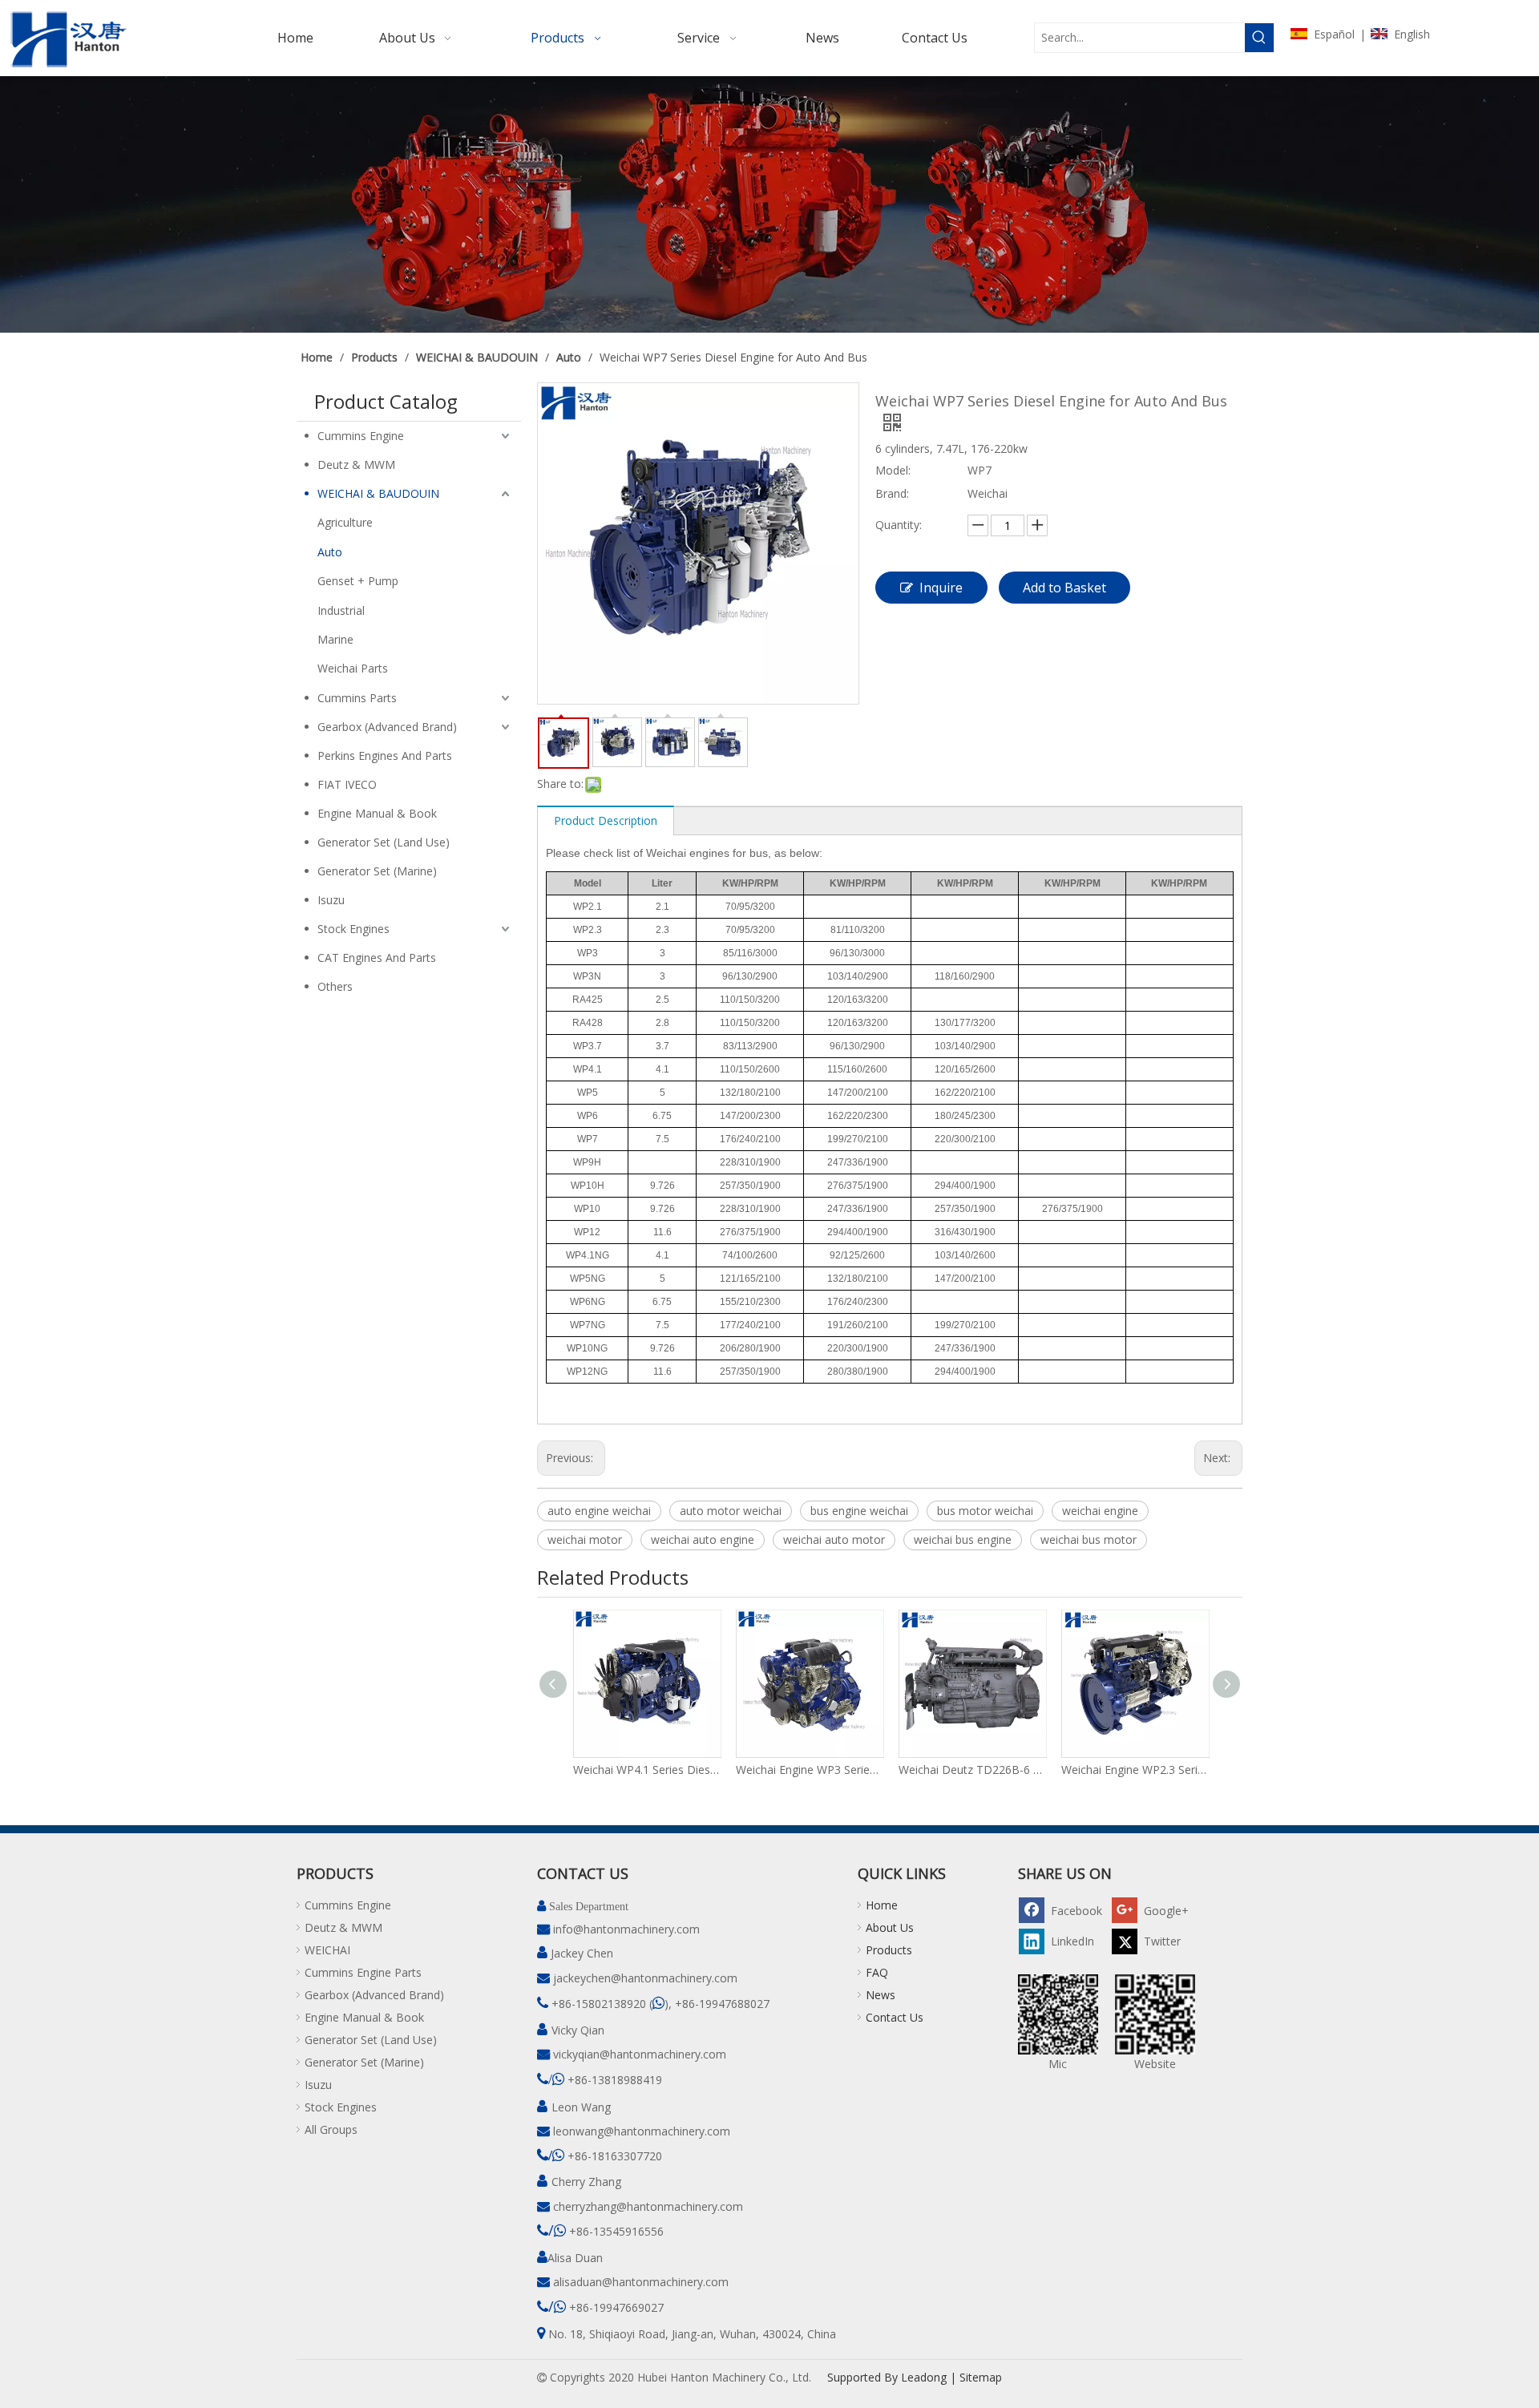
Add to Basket (1064, 588)
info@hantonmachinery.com (626, 1929)
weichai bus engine (963, 1539)
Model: (893, 470)
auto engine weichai (599, 1511)
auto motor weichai (731, 1511)
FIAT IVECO (347, 784)
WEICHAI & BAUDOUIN (378, 493)
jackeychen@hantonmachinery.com (645, 1978)
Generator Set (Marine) (377, 871)
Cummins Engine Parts (363, 1972)
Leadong (924, 2377)
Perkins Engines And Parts (385, 756)
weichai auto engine (703, 1539)
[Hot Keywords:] (1259, 38)
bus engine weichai (859, 1511)
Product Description (606, 820)
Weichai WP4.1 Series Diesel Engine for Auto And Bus (646, 1770)
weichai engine (1100, 1511)
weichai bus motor (1089, 1539)
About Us (890, 1927)
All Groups (331, 2129)
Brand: (892, 493)
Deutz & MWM (356, 465)
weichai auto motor (834, 1539)
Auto (330, 552)
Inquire (941, 588)
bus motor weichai (985, 1511)
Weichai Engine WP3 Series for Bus (809, 1770)
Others (335, 986)
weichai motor (585, 1539)
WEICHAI (327, 1950)
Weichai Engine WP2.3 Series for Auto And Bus (1135, 1770)
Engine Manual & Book (377, 813)
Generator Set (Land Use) (384, 842)
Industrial (341, 610)
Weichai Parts (353, 668)
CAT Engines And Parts (377, 958)
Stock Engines (353, 929)
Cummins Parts (357, 698)
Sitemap (981, 2377)
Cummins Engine (361, 436)
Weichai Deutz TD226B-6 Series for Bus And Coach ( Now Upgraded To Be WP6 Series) (972, 1770)
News (881, 1995)
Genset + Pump (358, 581)
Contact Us (895, 2017)
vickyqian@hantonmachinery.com (640, 2054)
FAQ (877, 1972)
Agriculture (345, 522)
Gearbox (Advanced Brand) (387, 727)
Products (889, 1950)
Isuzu (331, 900)
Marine (335, 639)
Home (882, 1905)
